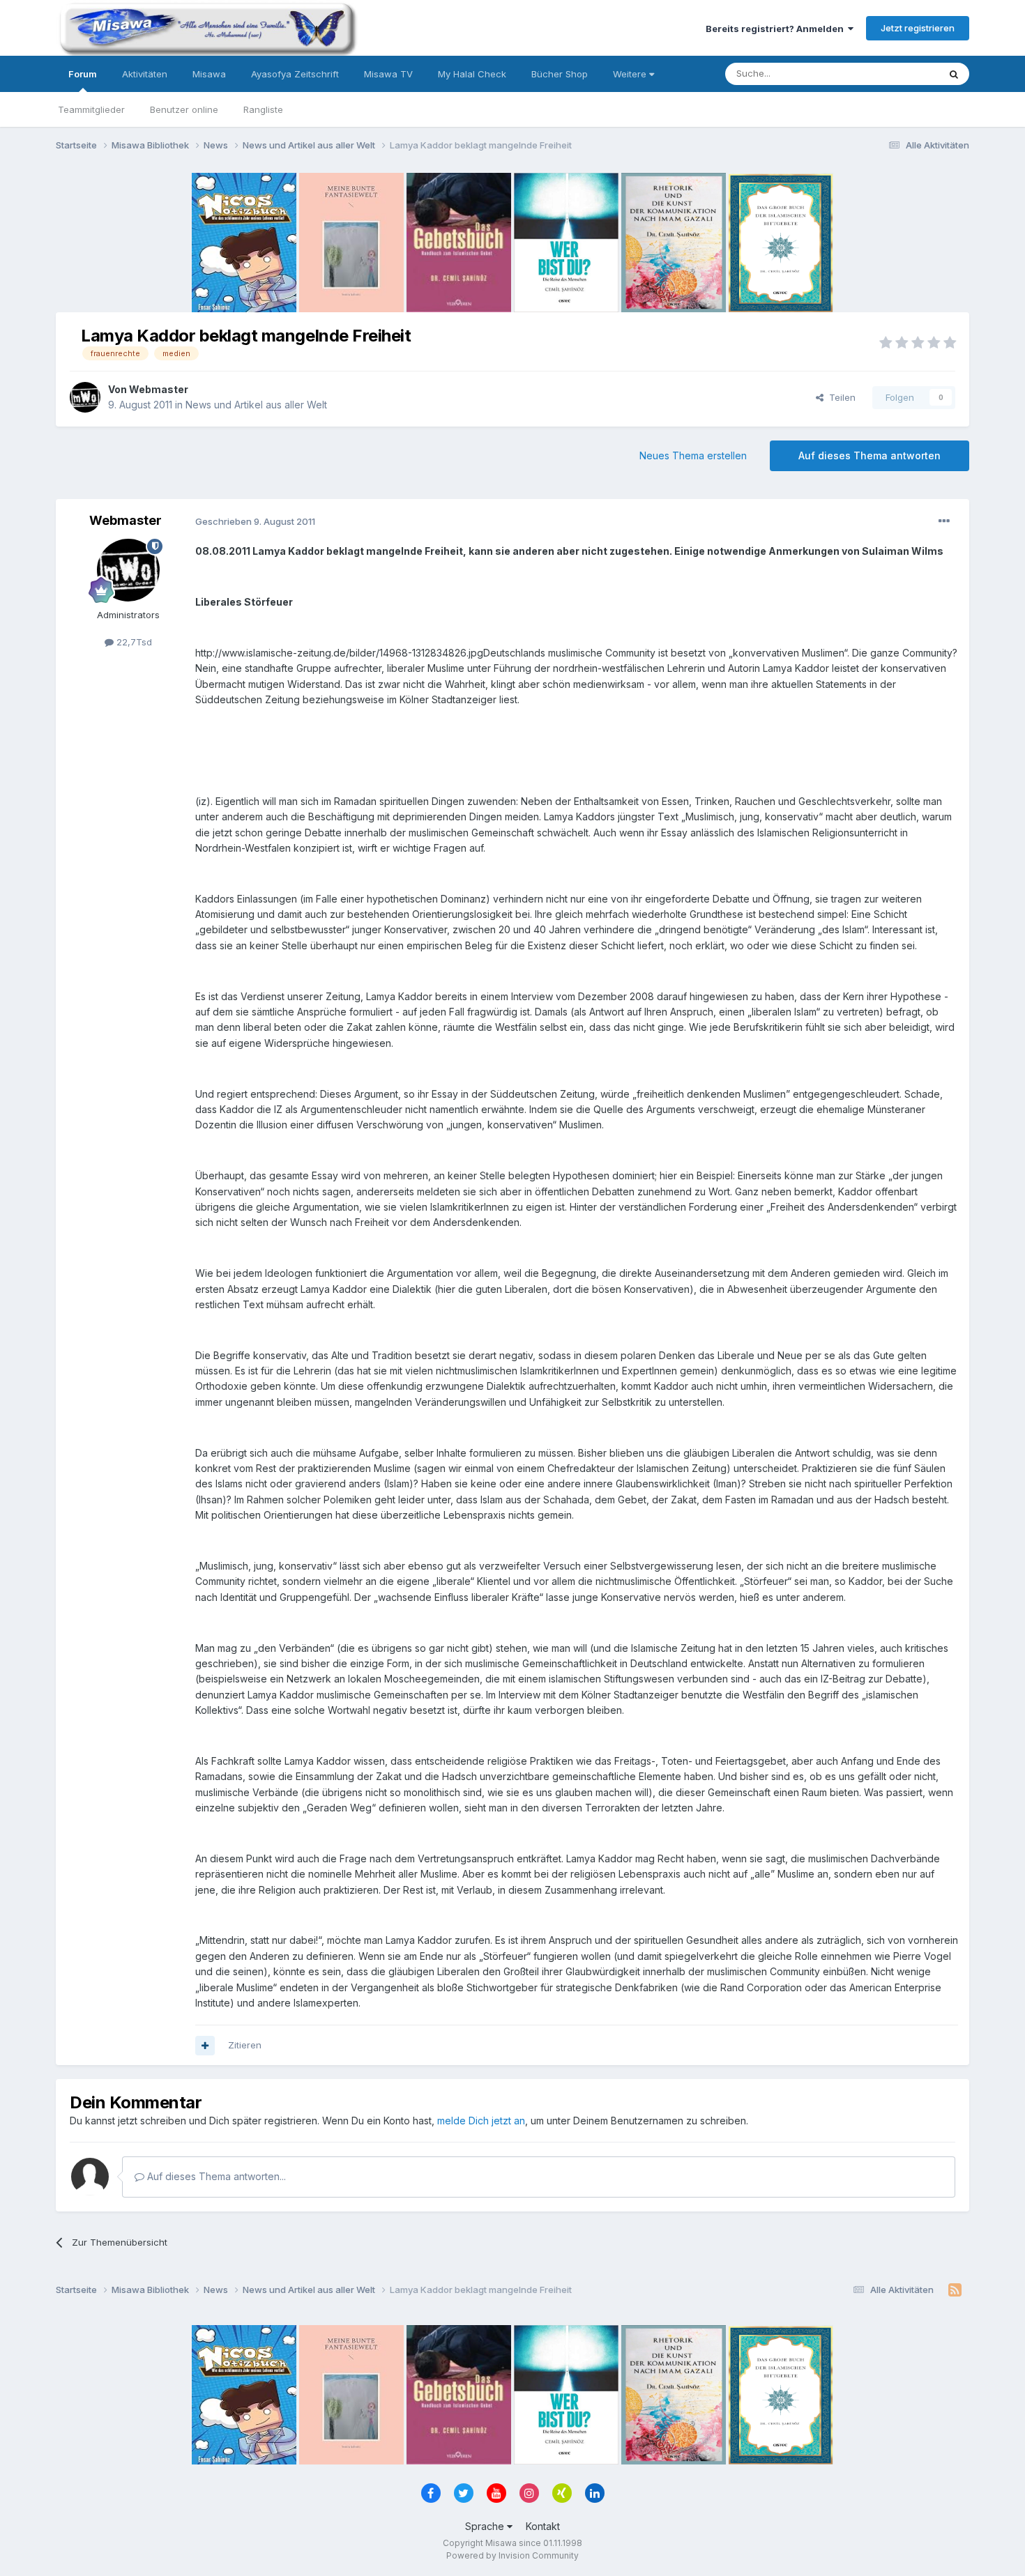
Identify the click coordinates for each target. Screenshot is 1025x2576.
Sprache (486, 2526)
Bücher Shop (560, 74)
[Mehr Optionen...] (944, 521)
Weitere (631, 74)
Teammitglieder (91, 109)
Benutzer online (184, 109)
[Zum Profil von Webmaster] (85, 397)
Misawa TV (388, 74)
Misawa (209, 74)
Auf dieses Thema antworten (870, 455)
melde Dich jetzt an (481, 2121)
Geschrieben (255, 521)
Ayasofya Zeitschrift (295, 74)
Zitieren (245, 2045)
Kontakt (543, 2526)
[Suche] (954, 74)
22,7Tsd (133, 642)
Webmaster (159, 389)
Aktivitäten (145, 74)
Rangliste (263, 109)
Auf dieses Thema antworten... (215, 2176)
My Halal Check (472, 74)
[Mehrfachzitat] (205, 2046)
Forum (83, 74)
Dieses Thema (889, 74)
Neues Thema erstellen (693, 455)
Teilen (840, 397)
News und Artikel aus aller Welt (256, 405)
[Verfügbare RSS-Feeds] (955, 2290)
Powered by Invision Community (512, 2555)
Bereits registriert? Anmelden (777, 29)
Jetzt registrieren (918, 28)
